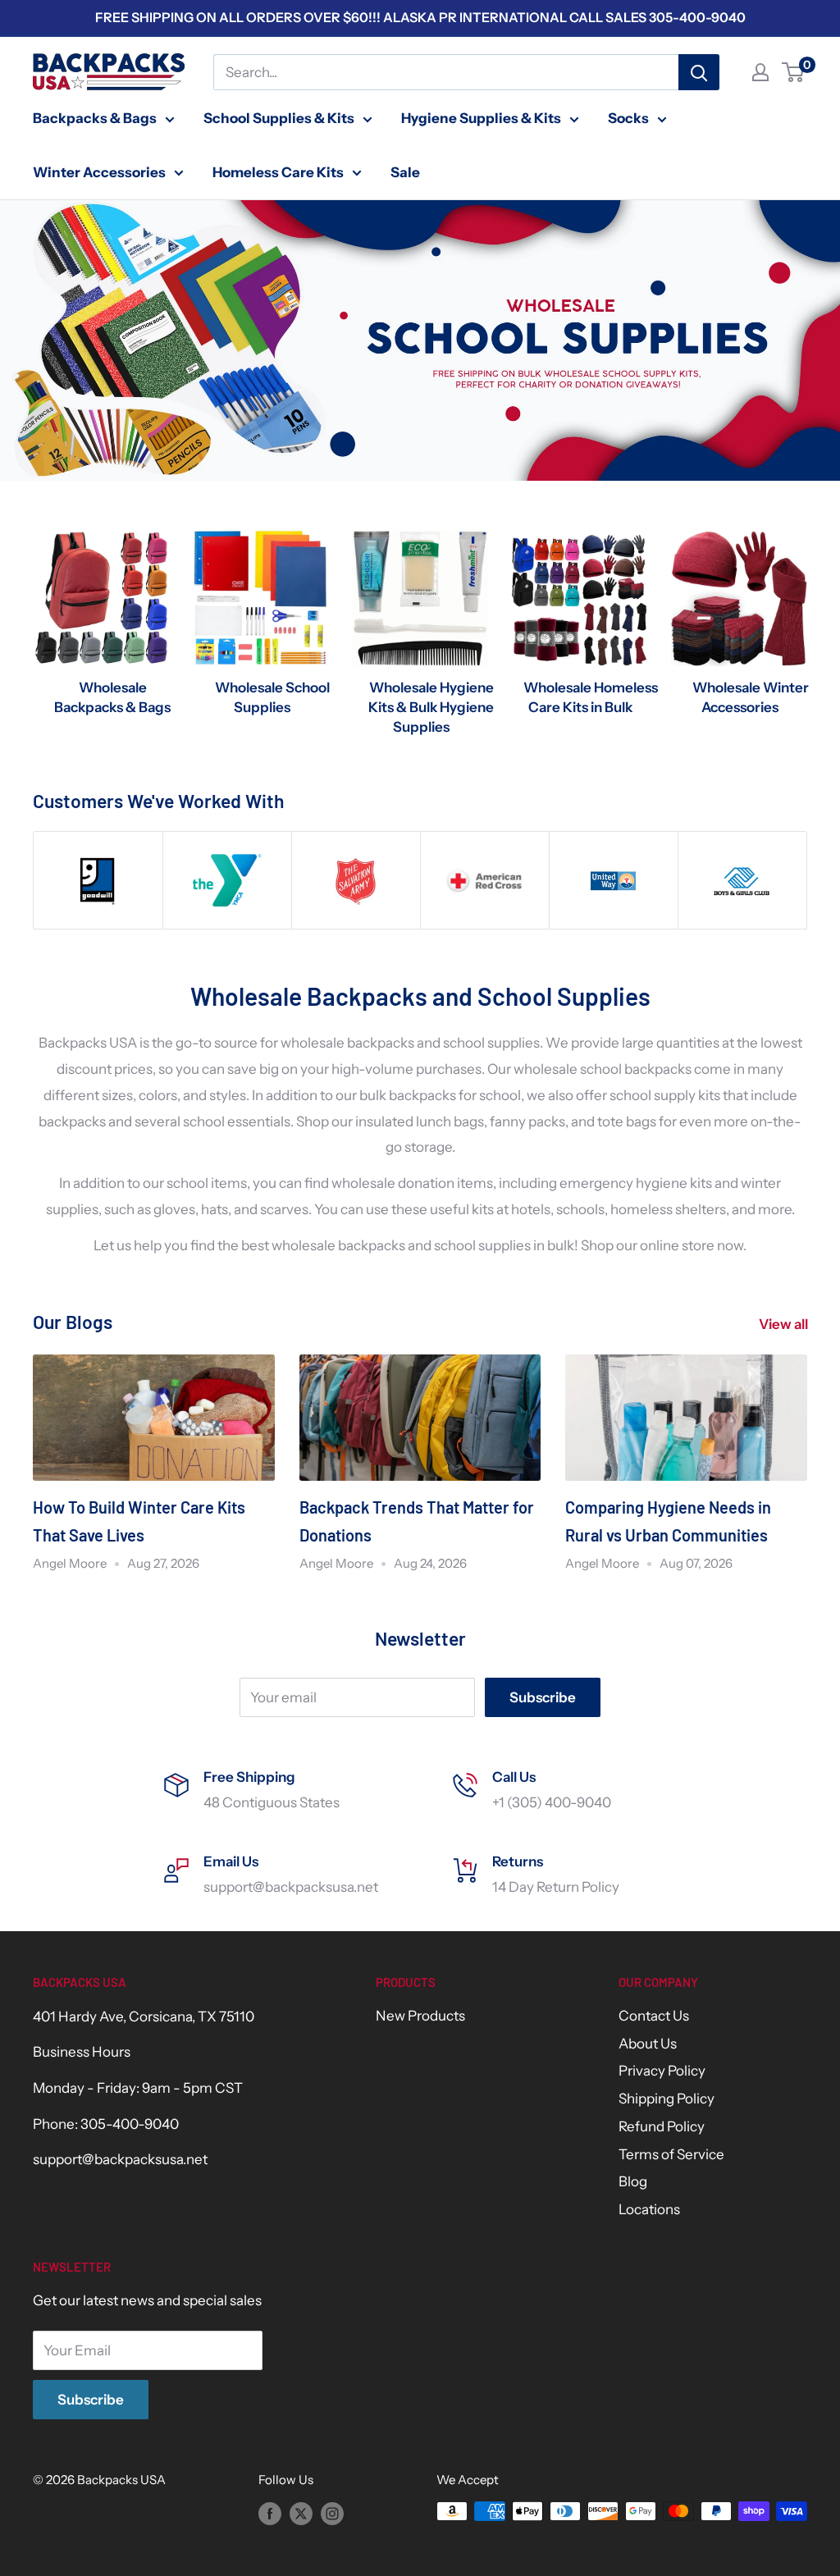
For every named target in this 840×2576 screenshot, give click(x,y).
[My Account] (760, 72)
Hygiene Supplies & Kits (481, 118)
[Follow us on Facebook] (270, 2513)
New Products (420, 2016)
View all (785, 1324)
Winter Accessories (99, 172)
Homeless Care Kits (278, 172)
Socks (628, 118)
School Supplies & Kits (279, 118)
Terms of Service (671, 2154)
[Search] (699, 72)
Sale (405, 172)
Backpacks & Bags (95, 118)
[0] (794, 72)
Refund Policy (662, 2126)
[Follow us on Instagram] (332, 2513)
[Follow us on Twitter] (301, 2513)
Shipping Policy (667, 2099)
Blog (633, 2181)
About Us (648, 2044)
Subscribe (543, 1697)
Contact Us (654, 2016)
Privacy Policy (662, 2071)
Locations (649, 2209)
